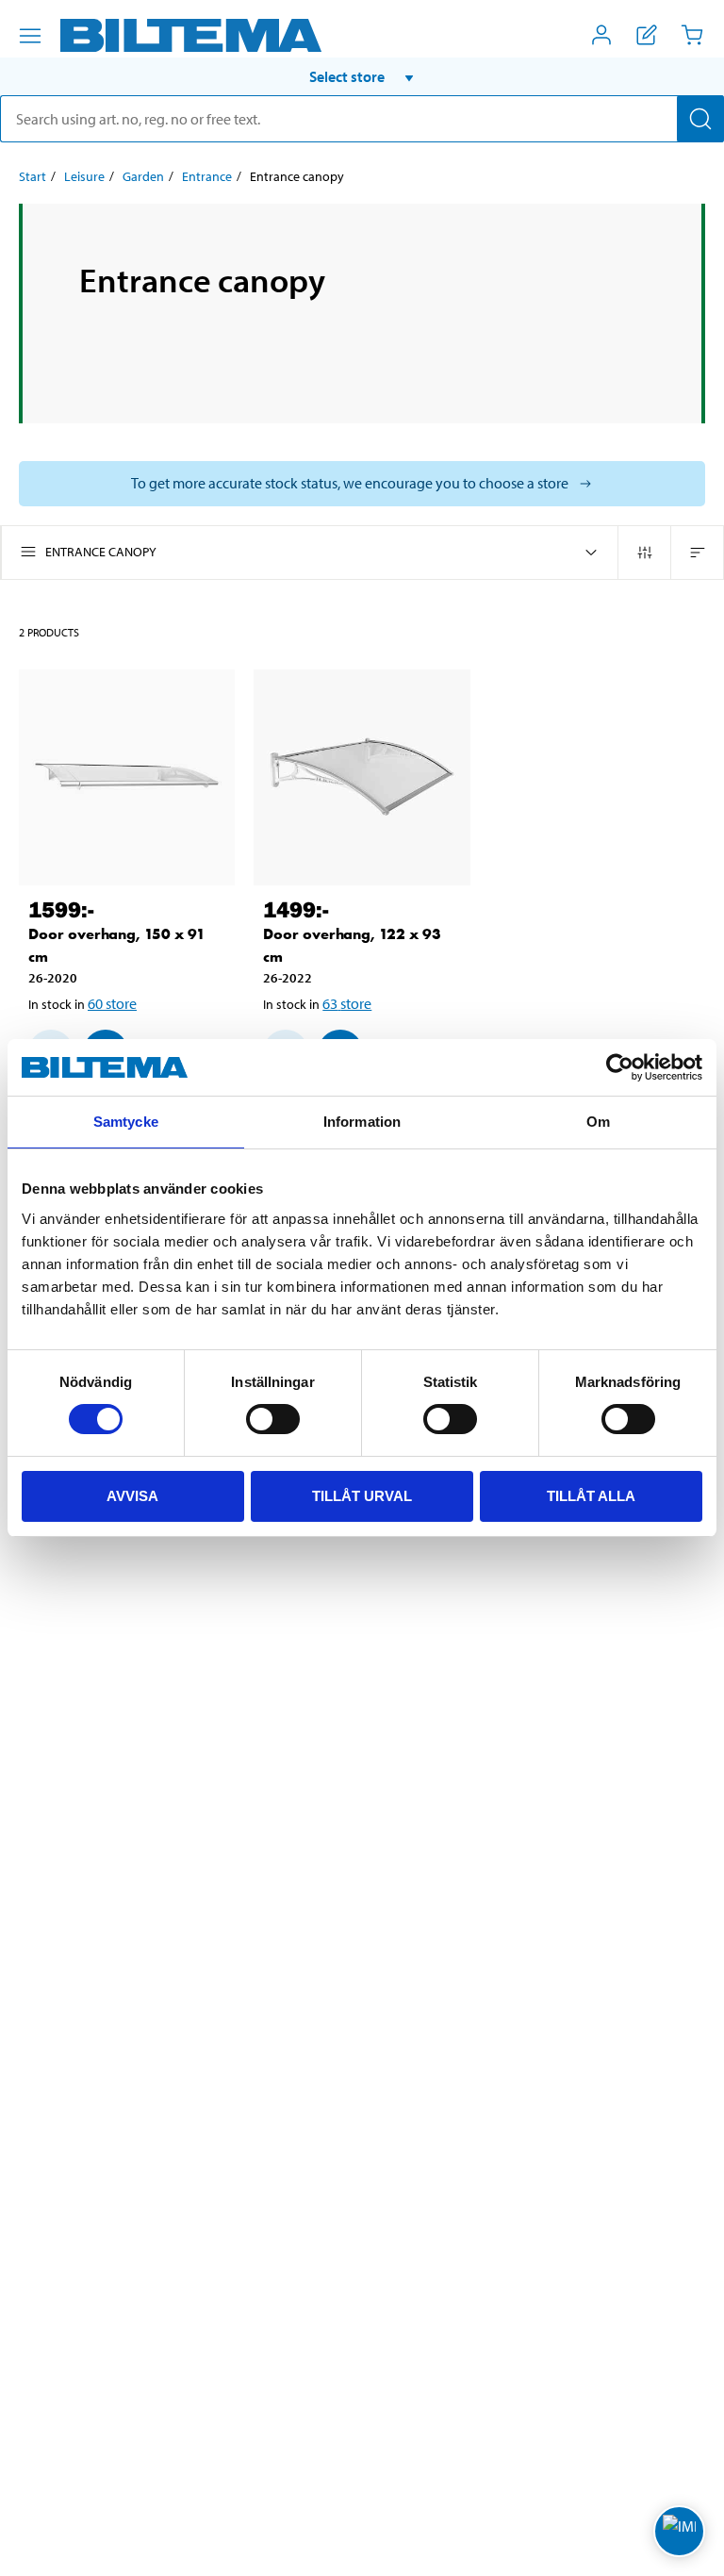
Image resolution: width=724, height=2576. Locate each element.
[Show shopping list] (647, 35)
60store (112, 1003)
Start (33, 176)
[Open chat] (679, 2531)
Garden (143, 176)
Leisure (84, 176)
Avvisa (132, 1496)
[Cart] (692, 35)
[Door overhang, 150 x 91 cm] (127, 777)
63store (347, 1003)
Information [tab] (362, 1122)
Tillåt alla (591, 1496)
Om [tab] (598, 1122)
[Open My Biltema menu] (601, 35)
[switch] (273, 1419)
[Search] (700, 119)
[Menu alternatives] (30, 36)
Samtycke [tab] (126, 1122)
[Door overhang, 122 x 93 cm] (362, 777)
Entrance (207, 176)
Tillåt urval (362, 1496)
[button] (362, 76)
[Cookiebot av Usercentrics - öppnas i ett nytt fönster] (620, 1067)
